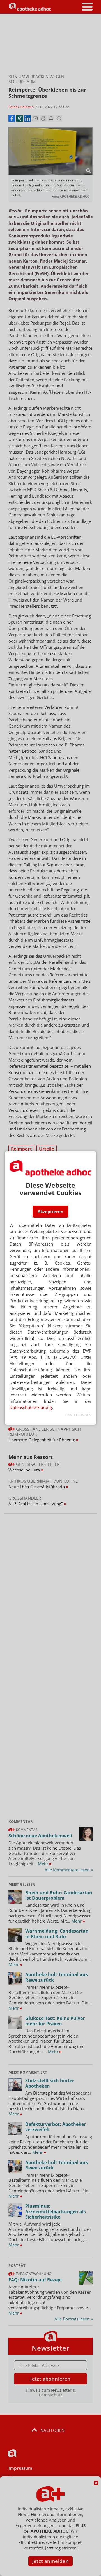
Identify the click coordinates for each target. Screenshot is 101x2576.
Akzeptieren (50, 1211)
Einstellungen (78, 1415)
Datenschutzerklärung (31, 1407)
